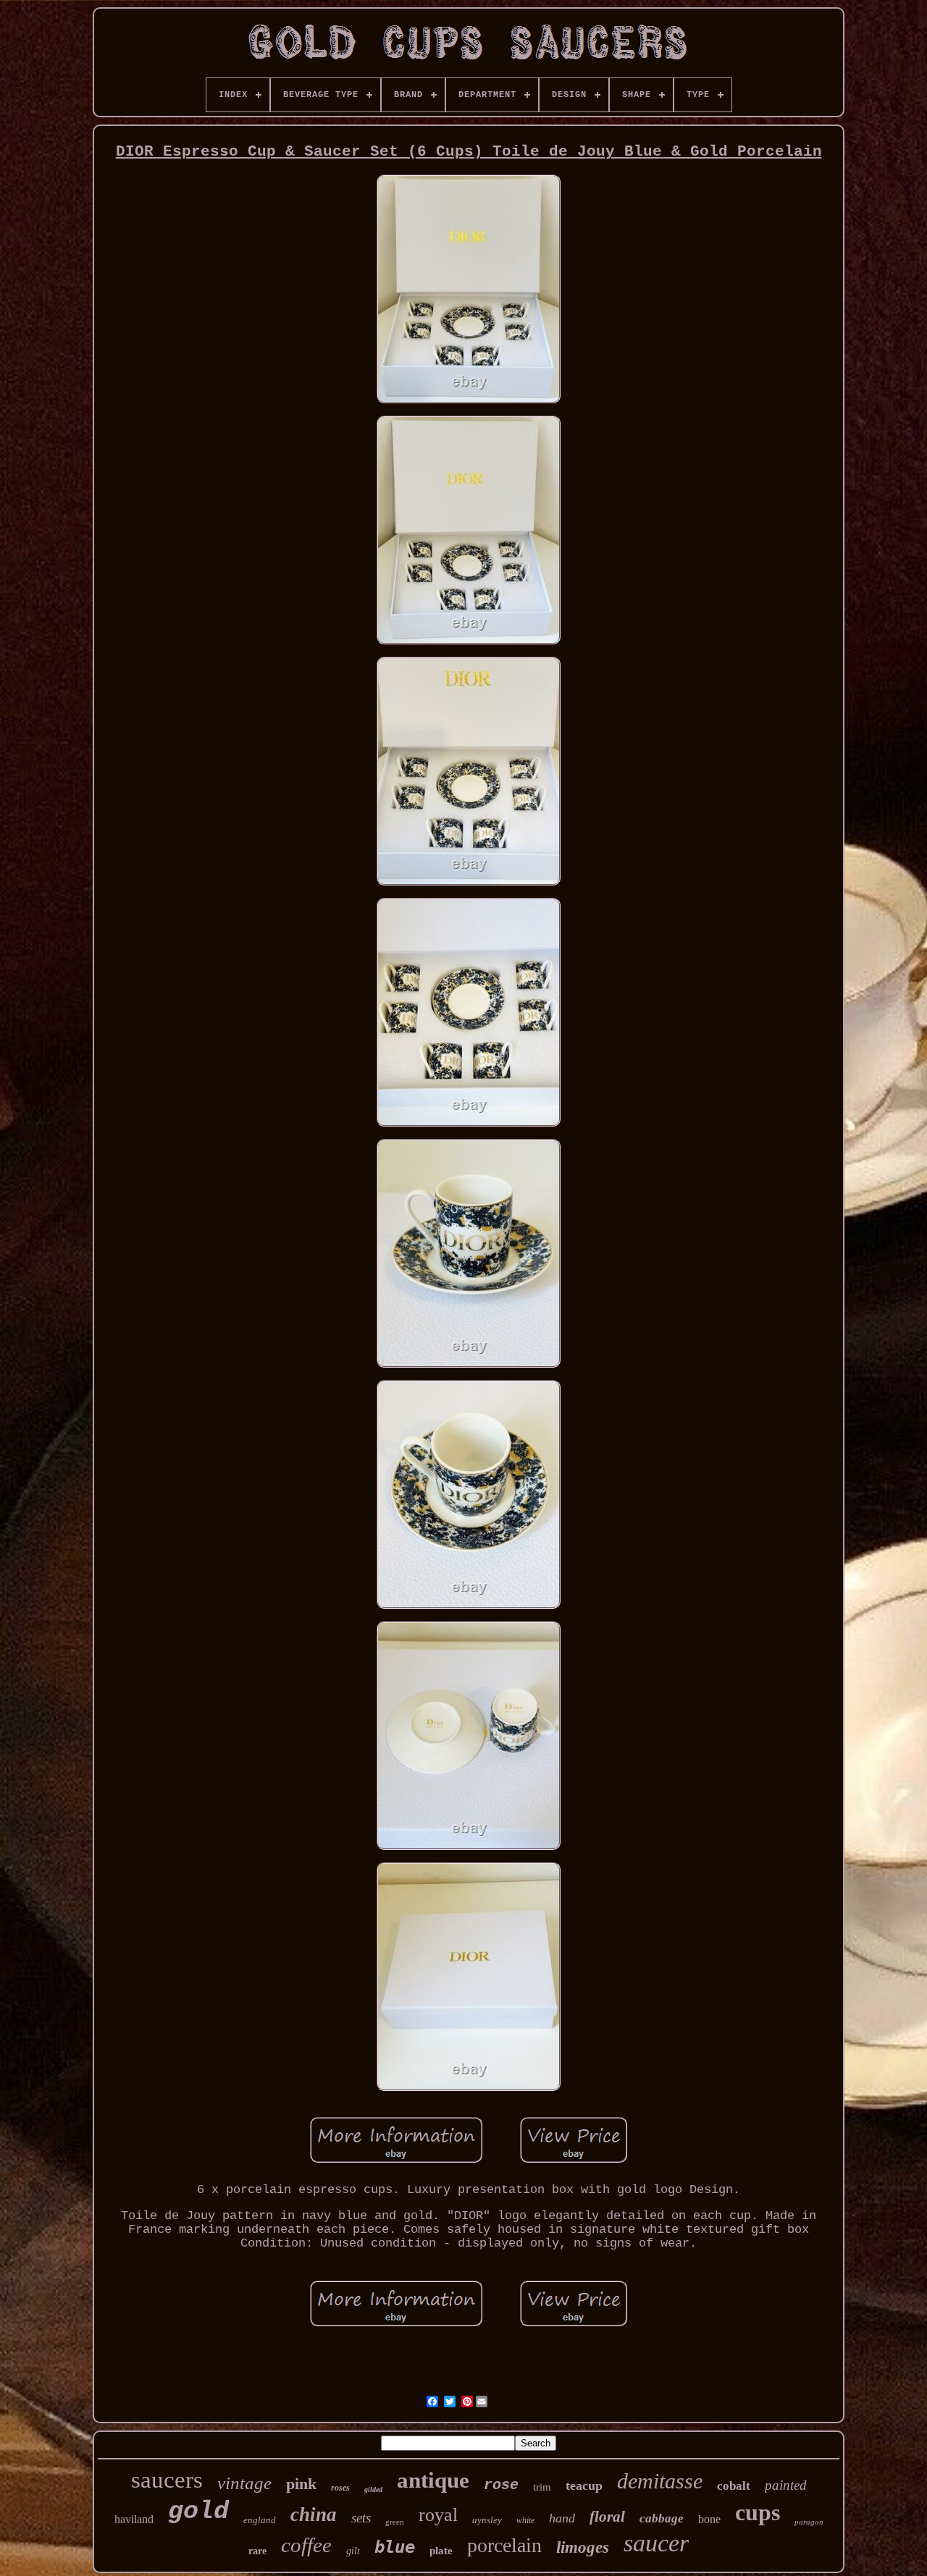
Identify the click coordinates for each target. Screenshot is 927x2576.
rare (257, 2551)
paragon (809, 2522)
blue (395, 2547)
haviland (134, 2519)
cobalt (734, 2486)
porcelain (504, 2545)
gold (198, 2512)
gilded (373, 2489)
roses (340, 2488)
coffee (306, 2545)
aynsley (487, 2520)
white (525, 2520)
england (260, 2520)
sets (361, 2518)
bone (709, 2519)
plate (441, 2551)
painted (786, 2485)
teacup (584, 2485)
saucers (167, 2480)
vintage (244, 2483)
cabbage (662, 2518)
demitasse (660, 2481)
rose (501, 2485)
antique (433, 2480)
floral (607, 2517)
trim (542, 2487)
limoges (583, 2547)
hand (562, 2518)
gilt (353, 2551)
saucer (656, 2543)
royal (438, 2515)
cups (758, 2512)
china (314, 2514)
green (395, 2522)
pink (301, 2484)
